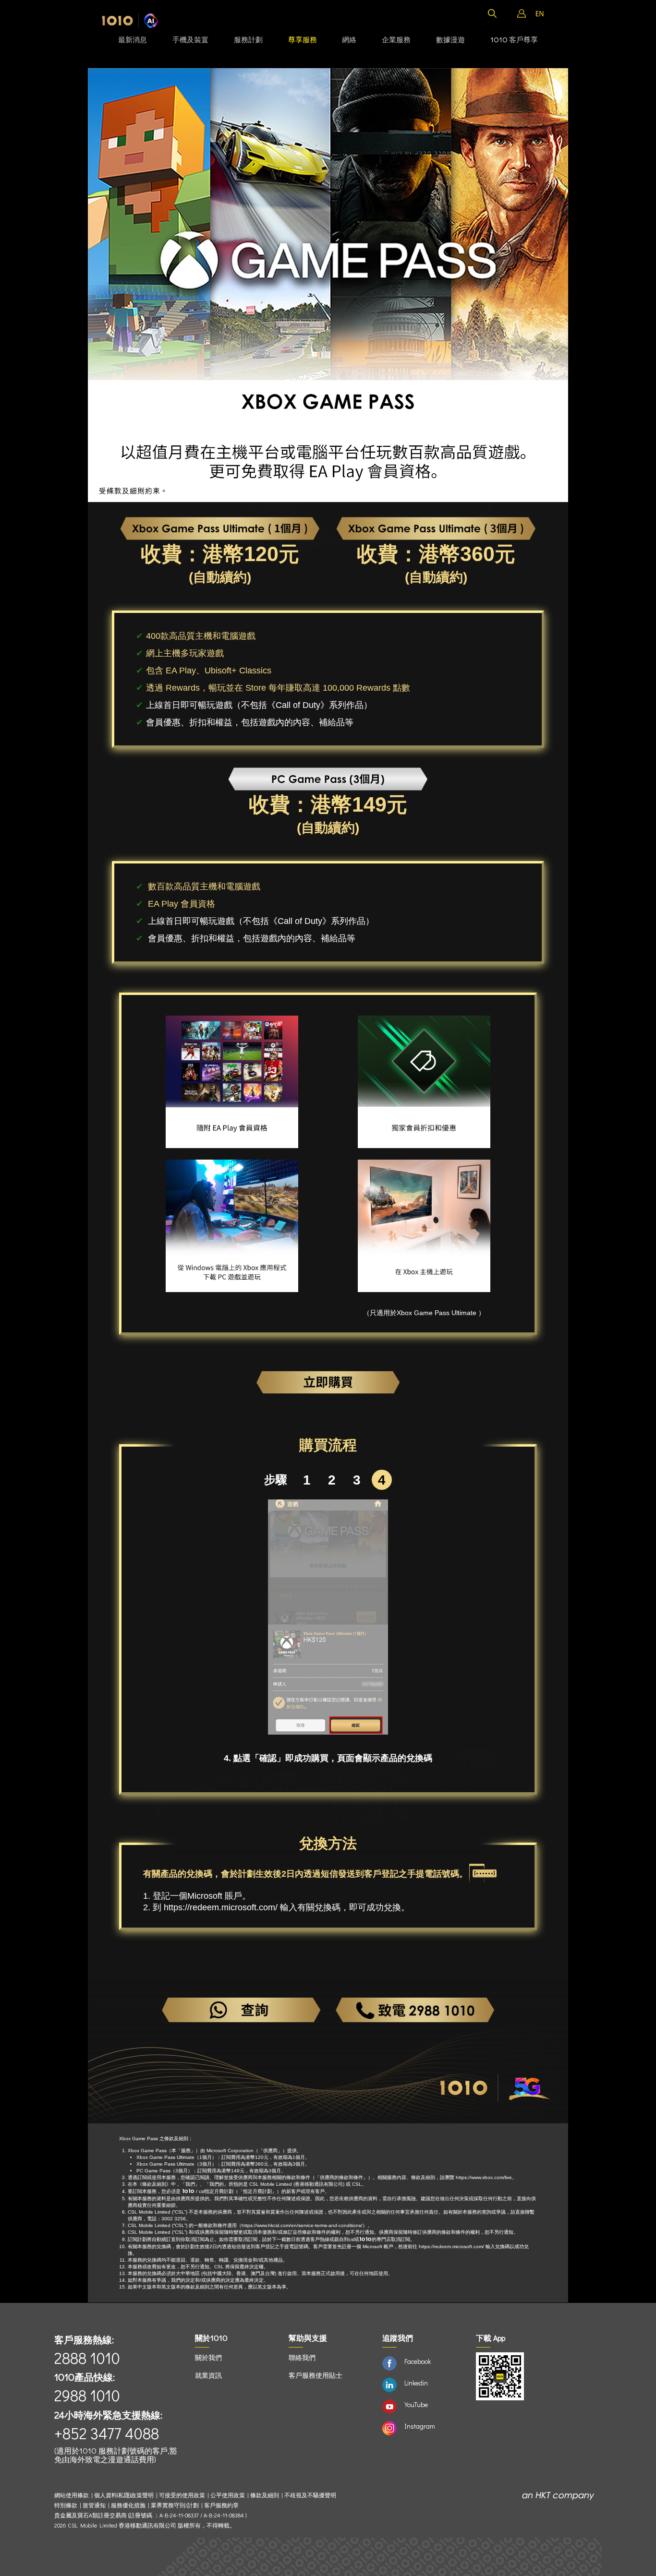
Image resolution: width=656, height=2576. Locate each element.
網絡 (349, 39)
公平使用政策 (228, 2495)
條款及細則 (265, 2495)
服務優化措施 (128, 2505)
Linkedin (416, 2383)
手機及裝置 (190, 39)
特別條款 (66, 2505)
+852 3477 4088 (107, 2433)
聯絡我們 (302, 2357)
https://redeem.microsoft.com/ (221, 1907)
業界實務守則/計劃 (175, 2505)
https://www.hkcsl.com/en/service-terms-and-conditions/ (302, 2225)
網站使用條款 (73, 2495)
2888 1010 (87, 2358)
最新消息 (133, 39)
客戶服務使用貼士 (316, 2375)
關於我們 (208, 2357)
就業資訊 (208, 2375)
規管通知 (94, 2505)
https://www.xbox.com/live (484, 2177)
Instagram (420, 2426)
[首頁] (130, 21)
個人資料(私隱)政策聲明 (124, 2495)
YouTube (416, 2404)
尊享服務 (303, 39)
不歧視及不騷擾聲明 (310, 2495)
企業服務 (396, 39)
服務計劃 (248, 39)
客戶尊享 (514, 39)
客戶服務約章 (221, 2505)
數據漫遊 (450, 39)
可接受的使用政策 (182, 2495)
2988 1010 (87, 2395)
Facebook (418, 2361)
